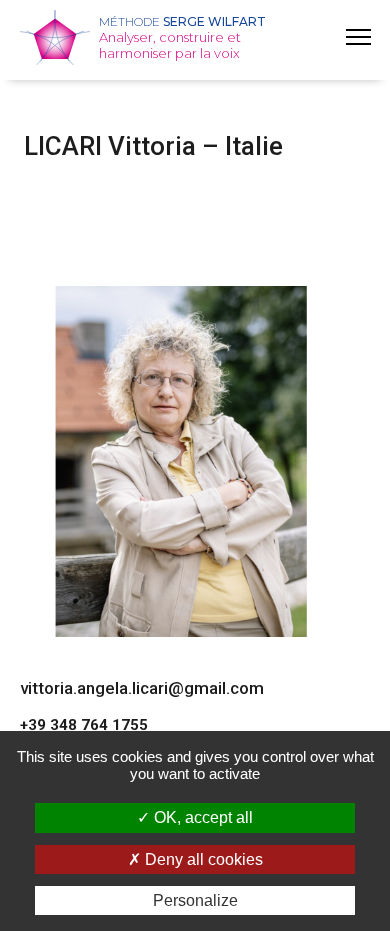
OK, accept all (201, 817)
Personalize (195, 900)
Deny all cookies (202, 859)
